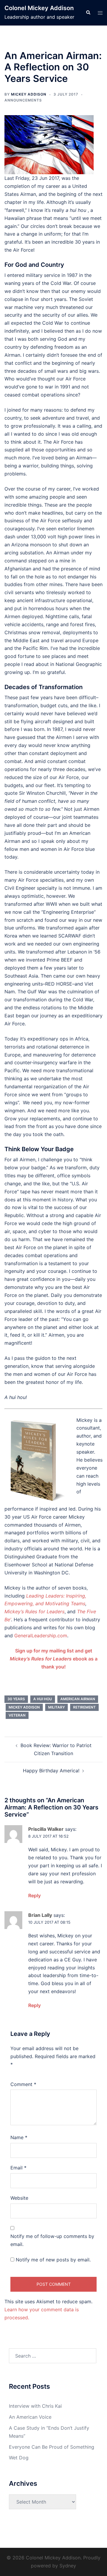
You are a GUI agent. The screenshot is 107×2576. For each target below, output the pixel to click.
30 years (16, 1699)
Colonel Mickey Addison (39, 8)
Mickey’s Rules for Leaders (34, 1611)
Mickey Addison (29, 94)
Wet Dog (19, 2458)
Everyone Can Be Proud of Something (52, 2447)
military (56, 1707)
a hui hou (43, 1699)
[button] (88, 13)
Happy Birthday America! (51, 1771)
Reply (34, 1895)
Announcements (23, 100)
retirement (84, 1707)
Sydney (68, 2566)
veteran (17, 1715)
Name (19, 2137)
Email (18, 2168)
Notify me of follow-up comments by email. (52, 2240)
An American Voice (30, 2417)
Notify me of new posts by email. (53, 2260)
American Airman (78, 1699)
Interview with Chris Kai (35, 2406)
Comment (23, 2084)
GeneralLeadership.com (41, 1636)
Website (19, 2198)
